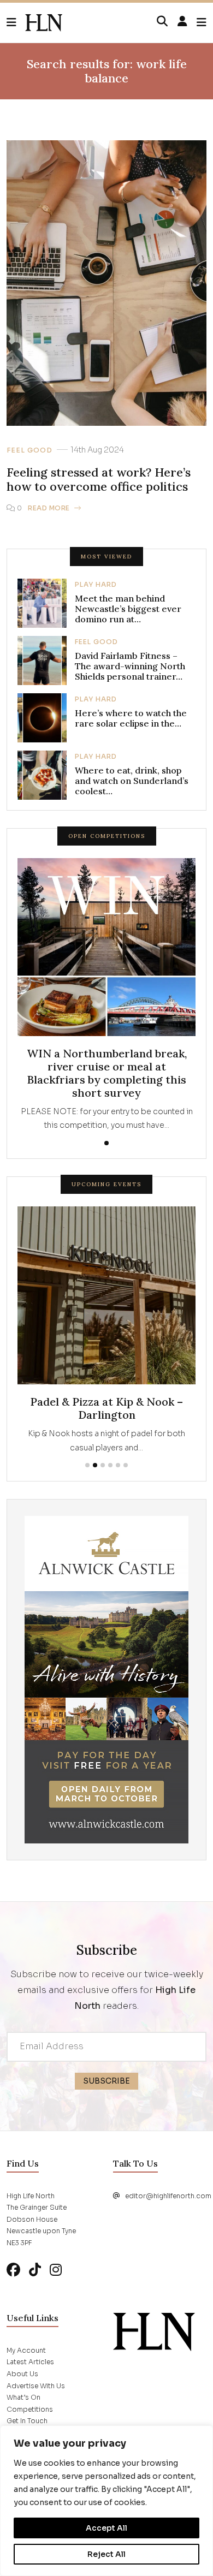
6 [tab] (126, 1479)
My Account (26, 2364)
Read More (49, 508)
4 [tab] (110, 1479)
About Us (22, 2387)
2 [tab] (95, 1479)
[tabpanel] (106, 995)
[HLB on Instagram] (56, 2284)
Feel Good (29, 450)
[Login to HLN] (182, 22)
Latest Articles (30, 2376)
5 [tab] (118, 1479)
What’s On (23, 2411)
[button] (16, 23)
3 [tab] (103, 1479)
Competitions (30, 2423)
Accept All (106, 2528)
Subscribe (106, 2095)
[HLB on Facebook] (13, 2284)
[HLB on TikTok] (35, 2284)
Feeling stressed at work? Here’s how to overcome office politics (99, 480)
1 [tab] (106, 1143)
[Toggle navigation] (202, 23)
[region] (106, 2501)
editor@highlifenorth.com (168, 2209)
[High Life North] (154, 2345)
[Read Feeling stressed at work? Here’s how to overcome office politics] (106, 282)
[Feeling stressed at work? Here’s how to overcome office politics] (44, 23)
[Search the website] (162, 22)
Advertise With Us (36, 2399)
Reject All (106, 2554)
